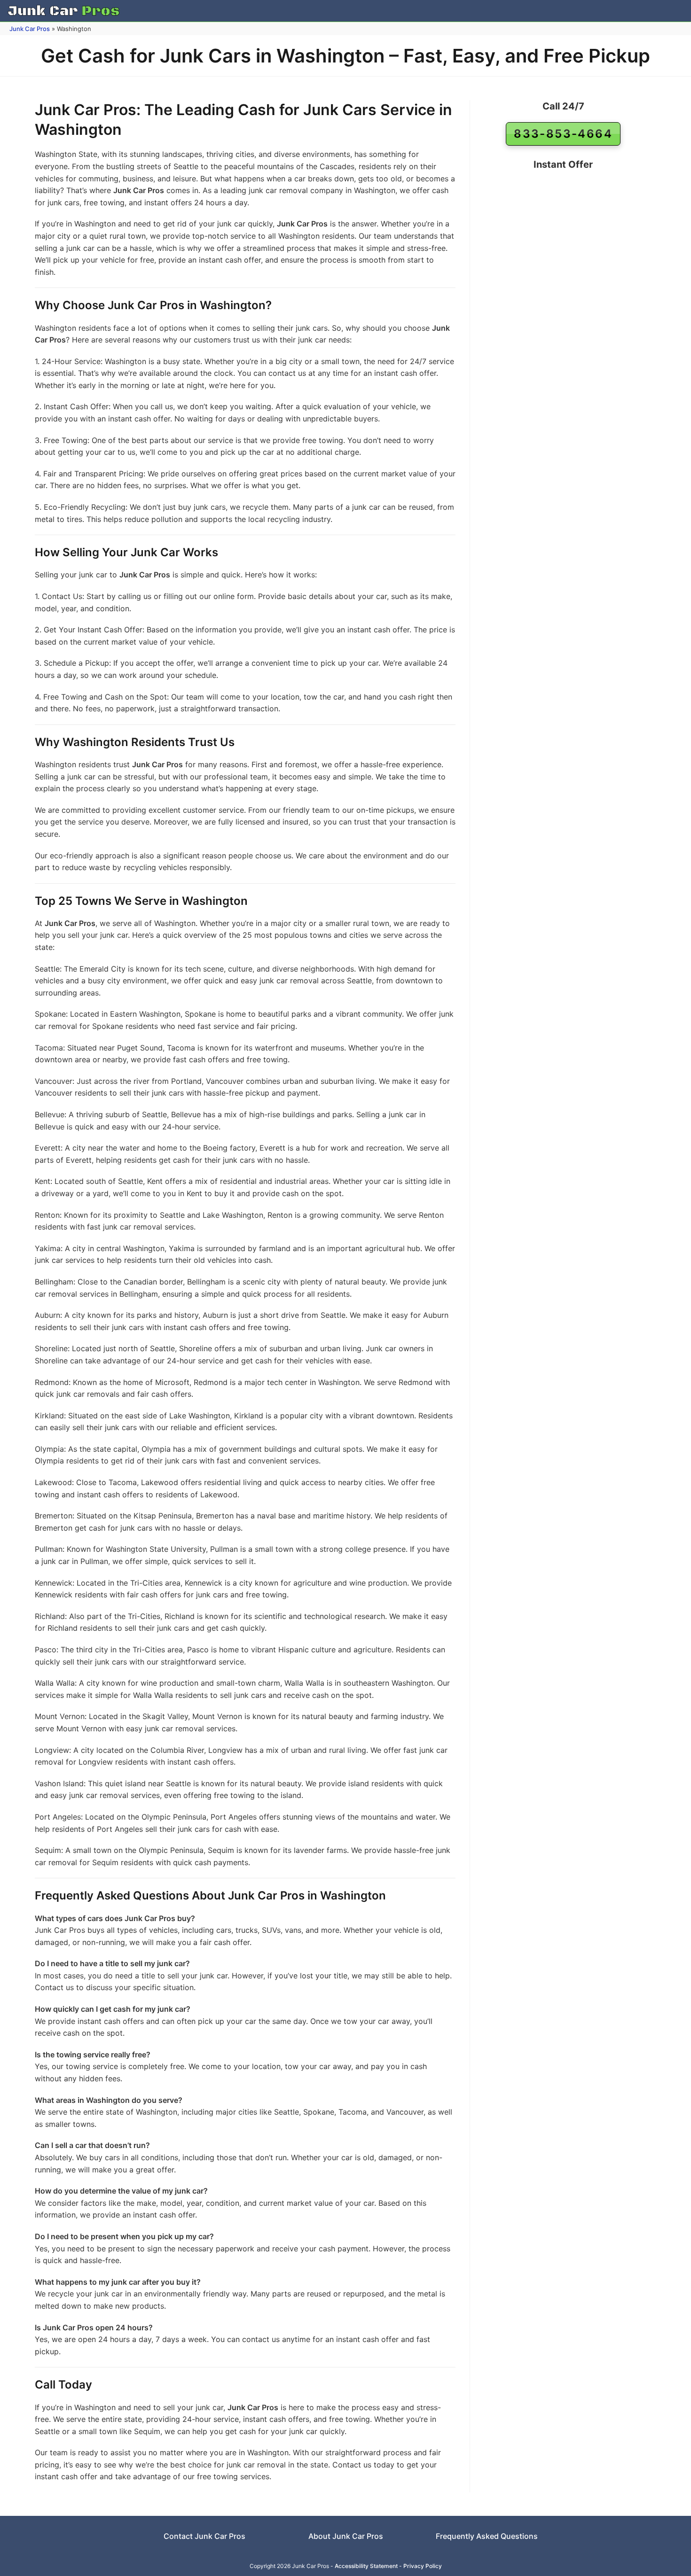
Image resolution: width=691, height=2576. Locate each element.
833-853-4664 (563, 134)
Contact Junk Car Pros (204, 2536)
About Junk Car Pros (346, 2536)
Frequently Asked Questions (487, 2536)
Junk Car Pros (30, 29)
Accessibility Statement (366, 2566)
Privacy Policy (423, 2566)
